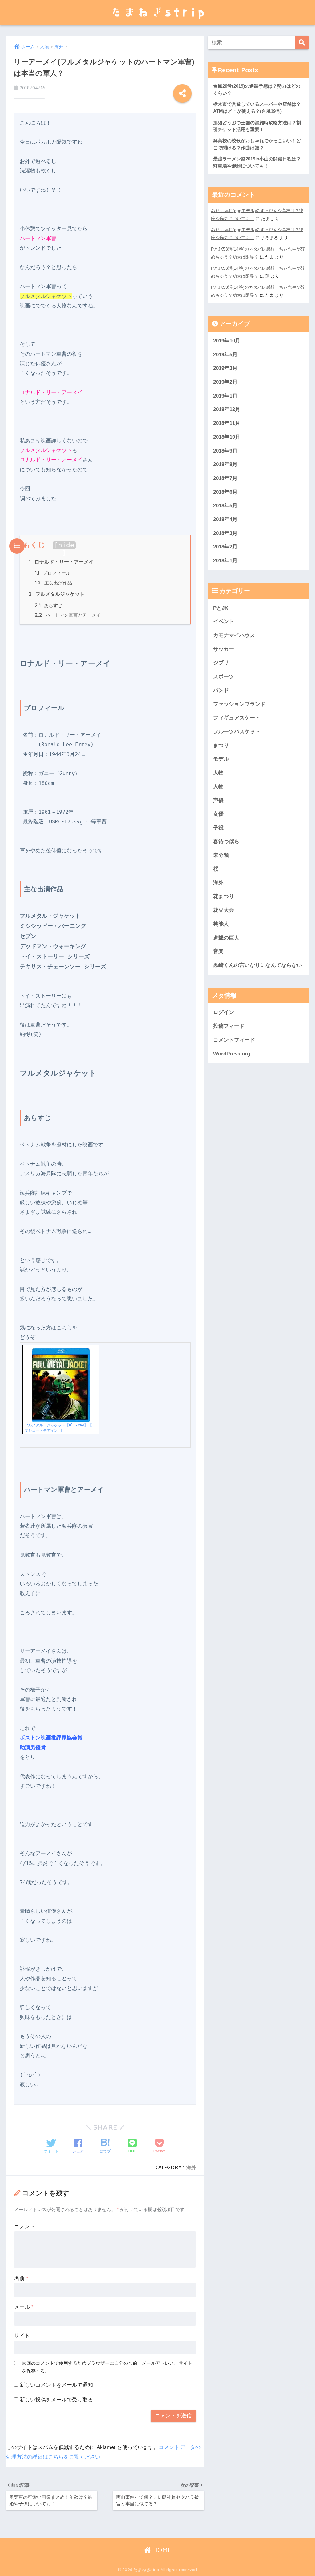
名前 (21, 2278)
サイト (22, 2336)
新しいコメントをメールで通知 (56, 2385)
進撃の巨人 (226, 938)
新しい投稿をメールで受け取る (56, 2400)
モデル (221, 759)
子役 (218, 828)
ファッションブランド (239, 704)
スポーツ (224, 677)
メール (24, 2307)
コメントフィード (234, 1040)
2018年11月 (227, 423)
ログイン (224, 1012)
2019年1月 (225, 396)
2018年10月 (227, 437)
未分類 (221, 855)
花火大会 (224, 910)
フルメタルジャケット (57, 594)
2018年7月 (225, 478)
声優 (218, 800)
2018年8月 (225, 464)
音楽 (218, 951)
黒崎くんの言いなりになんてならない (258, 965)
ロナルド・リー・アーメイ (61, 562)
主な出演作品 (53, 583)
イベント (224, 621)
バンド (221, 690)
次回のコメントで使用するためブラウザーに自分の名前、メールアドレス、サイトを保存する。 (107, 2367)
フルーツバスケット (237, 732)
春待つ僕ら (226, 842)
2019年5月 (225, 355)
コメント (25, 2227)
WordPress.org (232, 1054)
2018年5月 (225, 506)
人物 (218, 773)
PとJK (221, 608)
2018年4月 (225, 519)
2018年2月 (225, 547)
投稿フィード (229, 1026)
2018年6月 (225, 492)
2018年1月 (225, 561)
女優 (218, 814)
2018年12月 (227, 409)
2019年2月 (225, 382)
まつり (221, 745)
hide (66, 545)
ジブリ (221, 663)
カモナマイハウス (234, 635)
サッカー (224, 649)
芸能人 (221, 924)
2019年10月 (227, 341)
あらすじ (49, 606)
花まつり (224, 896)
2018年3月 (225, 533)
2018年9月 (225, 451)
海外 (191, 2167)
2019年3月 (225, 368)
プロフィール (53, 573)
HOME (161, 2550)
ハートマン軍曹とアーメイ (68, 615)
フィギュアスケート (237, 718)
